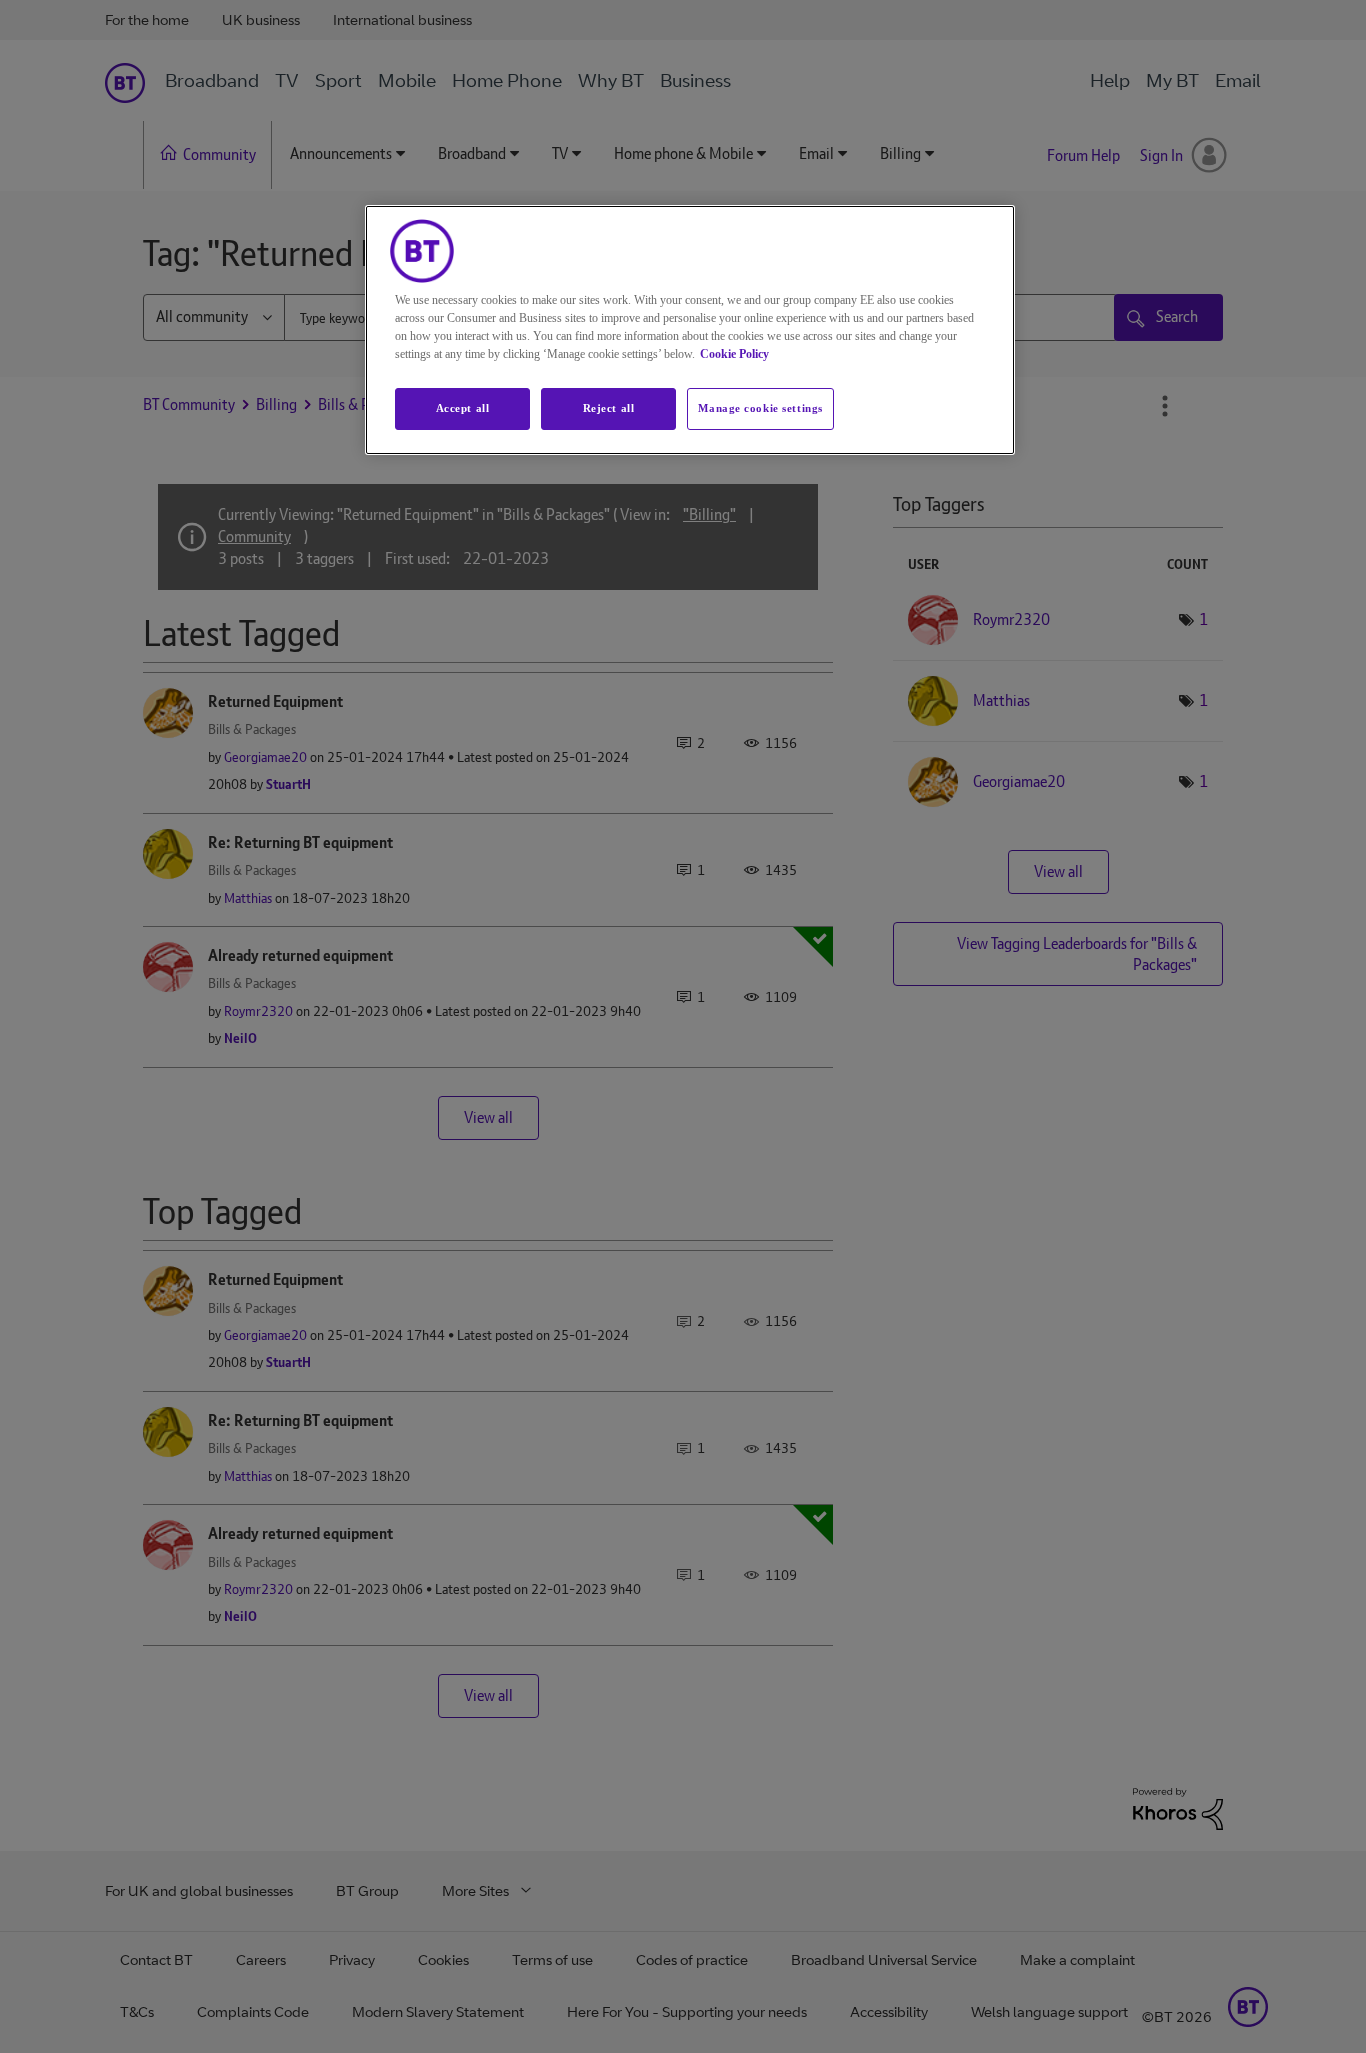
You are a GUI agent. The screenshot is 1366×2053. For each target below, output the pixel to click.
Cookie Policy (734, 354)
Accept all (463, 408)
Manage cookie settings (760, 408)
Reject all (609, 408)
